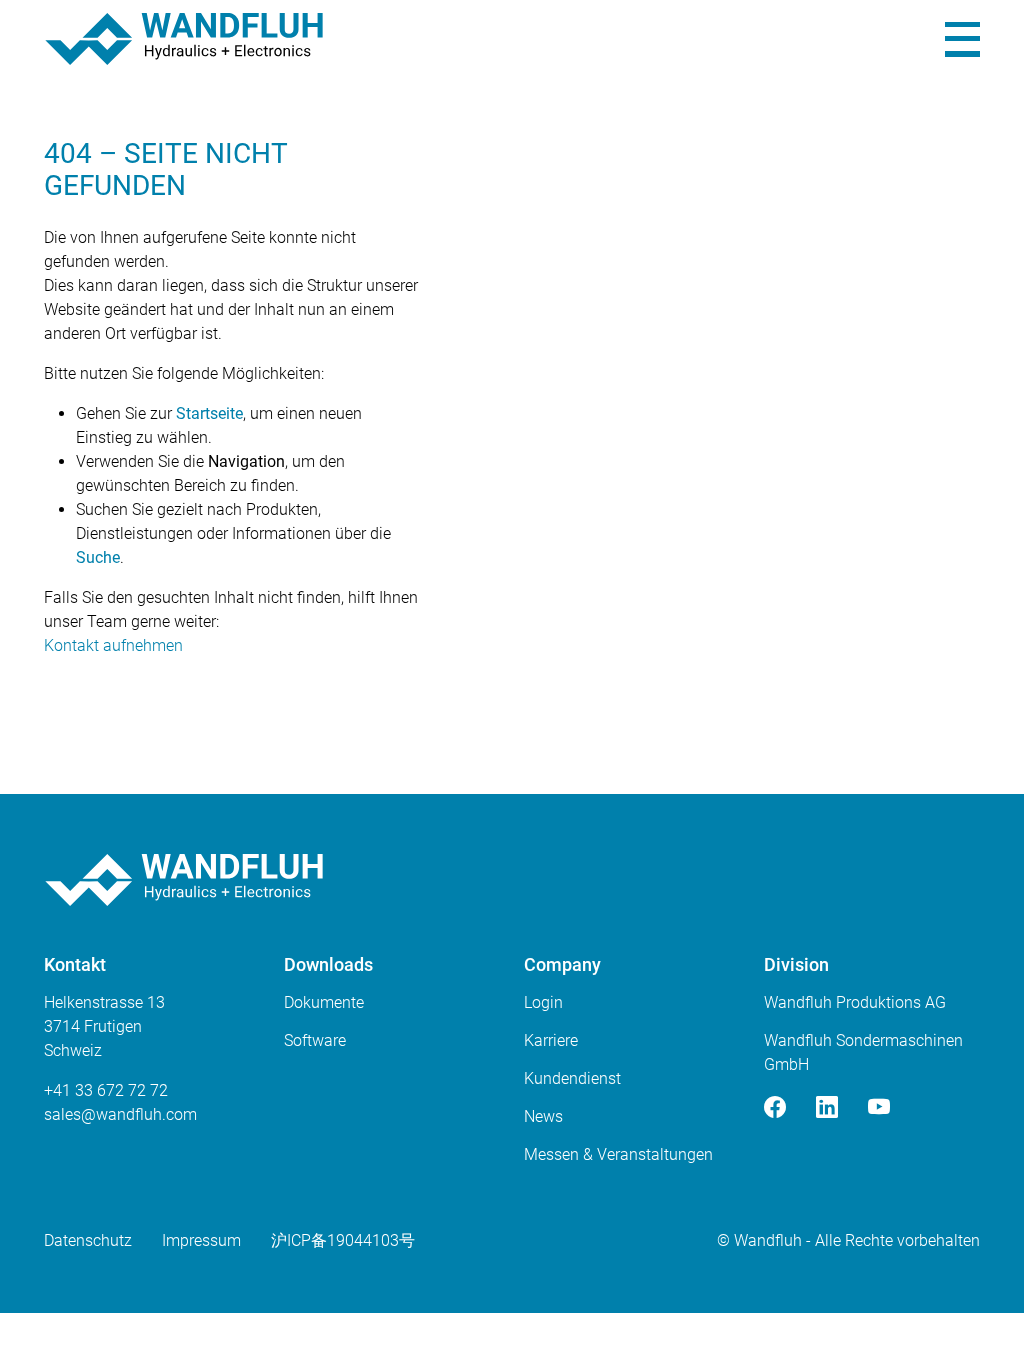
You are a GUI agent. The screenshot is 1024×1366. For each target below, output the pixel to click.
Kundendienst (572, 1078)
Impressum (201, 1240)
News (543, 1116)
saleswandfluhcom (120, 1114)
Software (315, 1040)
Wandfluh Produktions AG (855, 1002)
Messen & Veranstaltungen (618, 1154)
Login (543, 1002)
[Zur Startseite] (184, 39)
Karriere (551, 1040)
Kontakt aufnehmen (113, 645)
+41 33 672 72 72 (106, 1090)
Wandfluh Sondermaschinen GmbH (863, 1052)
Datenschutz (88, 1240)
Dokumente (324, 1002)
